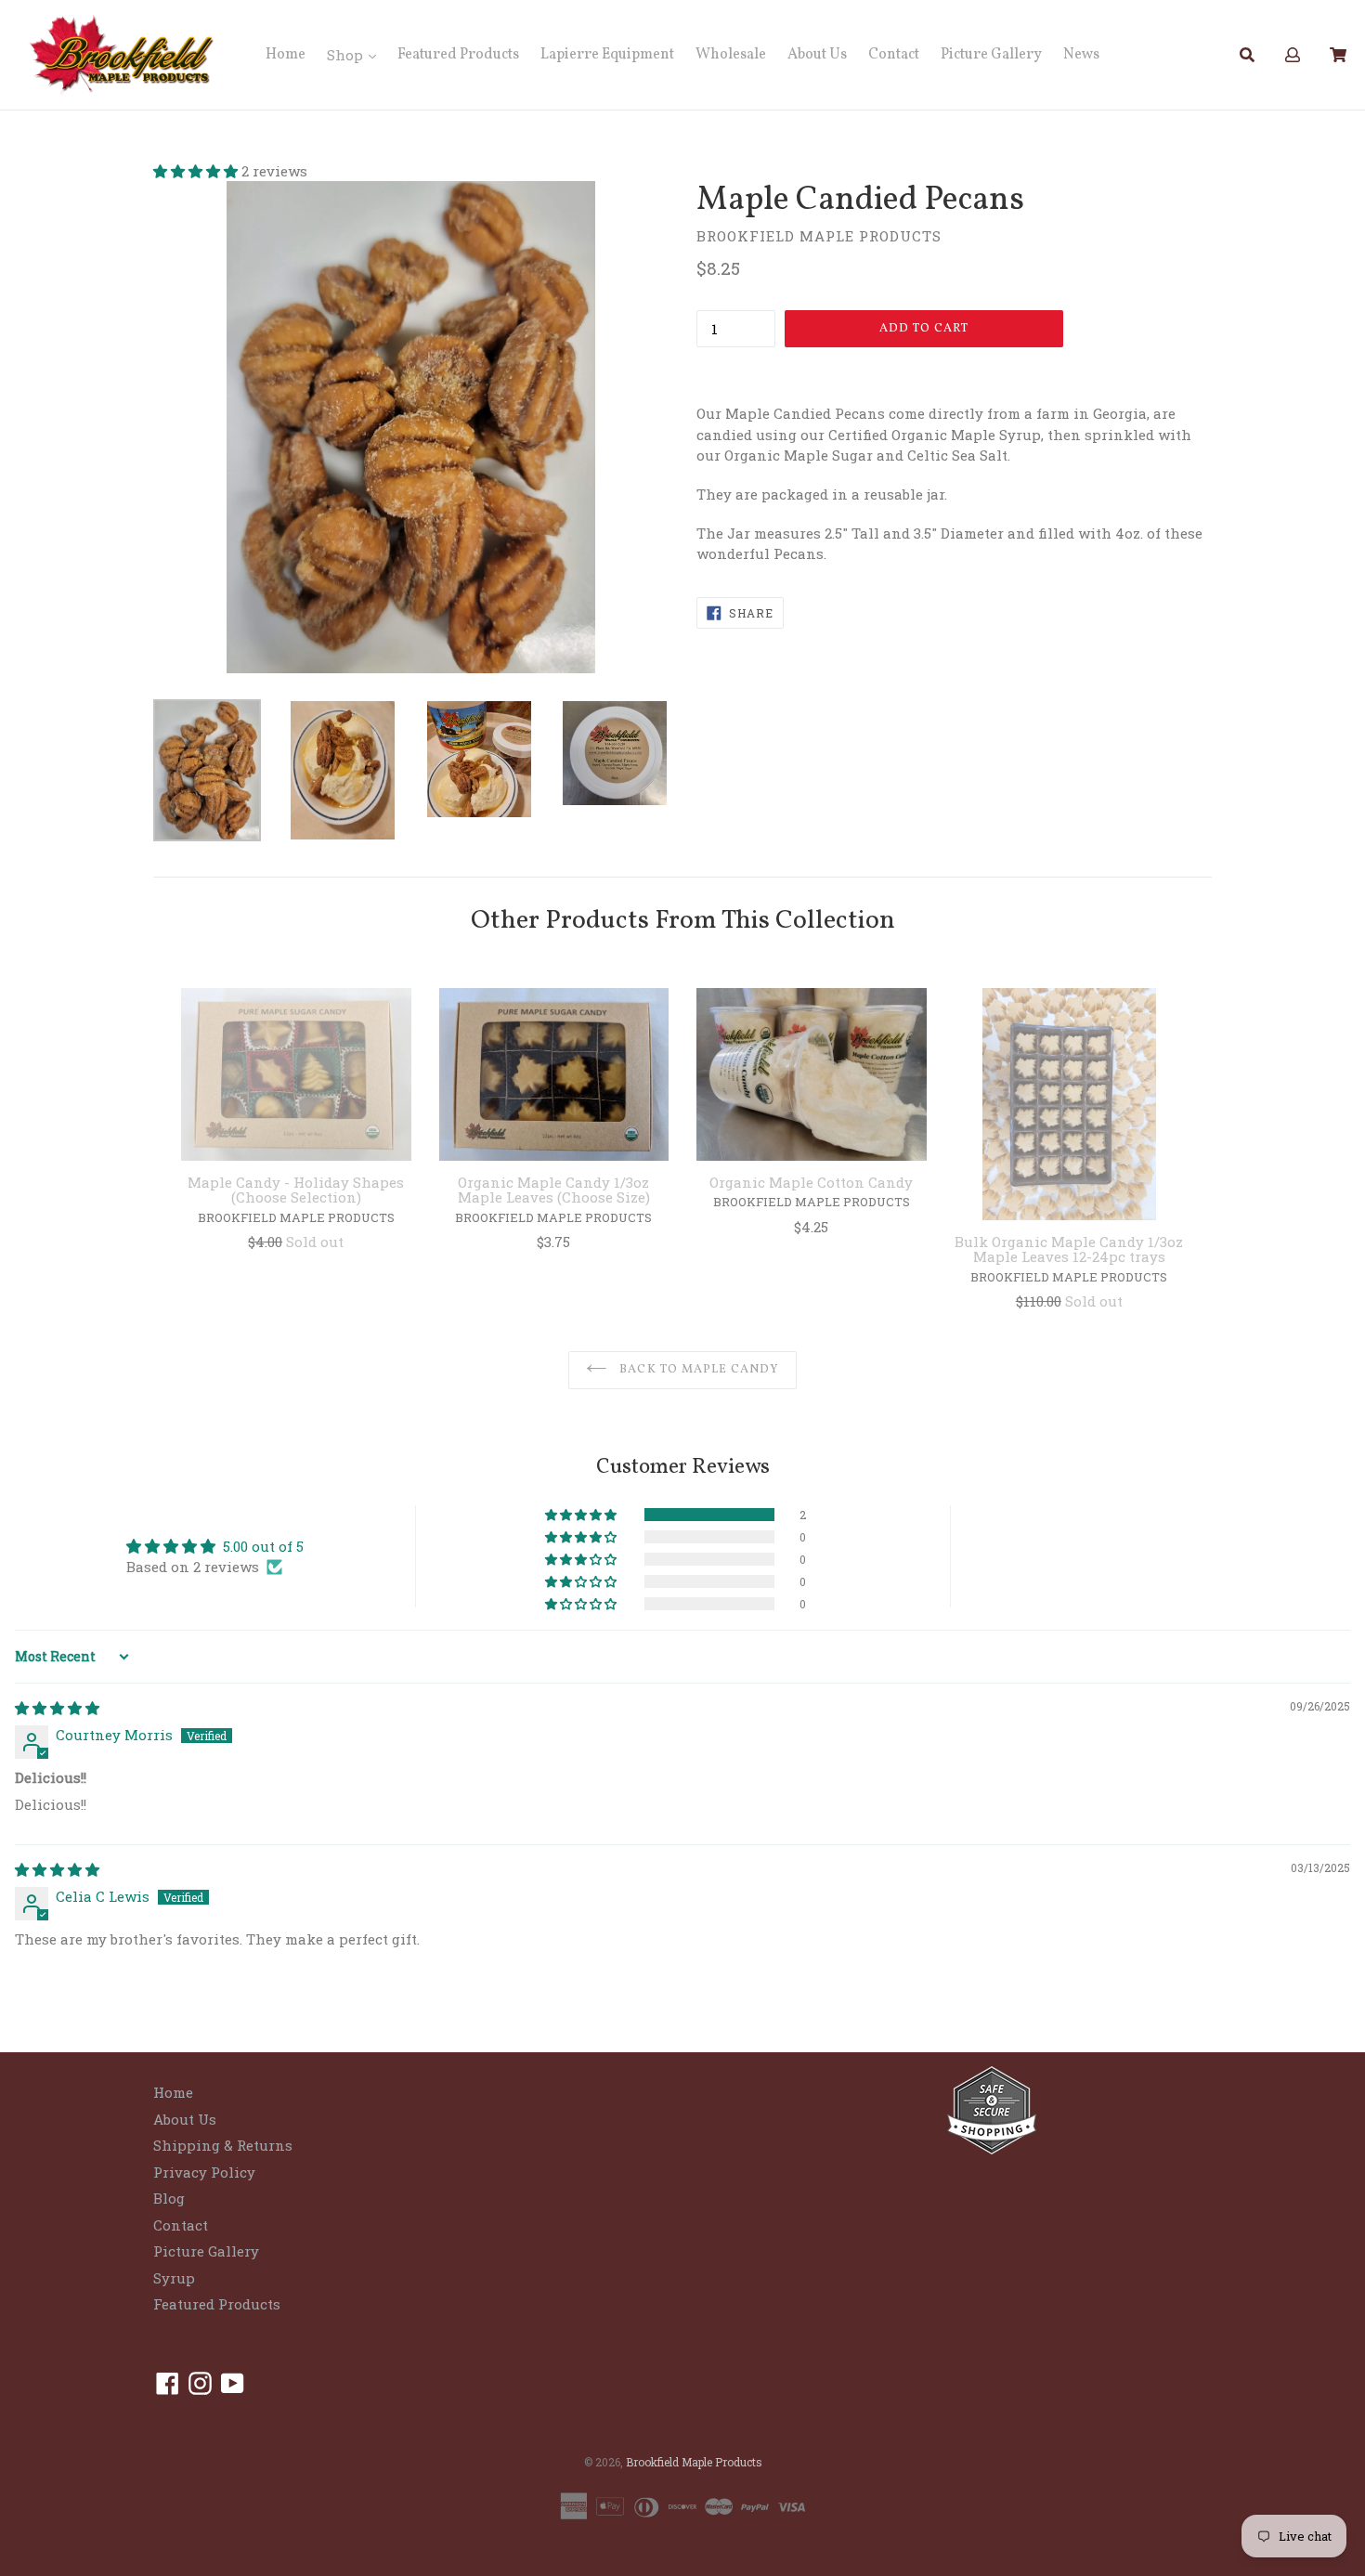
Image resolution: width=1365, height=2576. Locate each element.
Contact (894, 55)
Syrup (174, 2278)
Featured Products (458, 55)
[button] (197, 171)
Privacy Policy (204, 2172)
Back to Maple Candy (697, 1370)
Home (286, 55)
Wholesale (731, 55)
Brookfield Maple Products (694, 2462)
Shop (347, 55)
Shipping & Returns (223, 2145)
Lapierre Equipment (607, 55)
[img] (57, 1708)
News (1081, 55)
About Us (817, 55)
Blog (169, 2198)
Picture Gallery (991, 55)
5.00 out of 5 (263, 1546)
